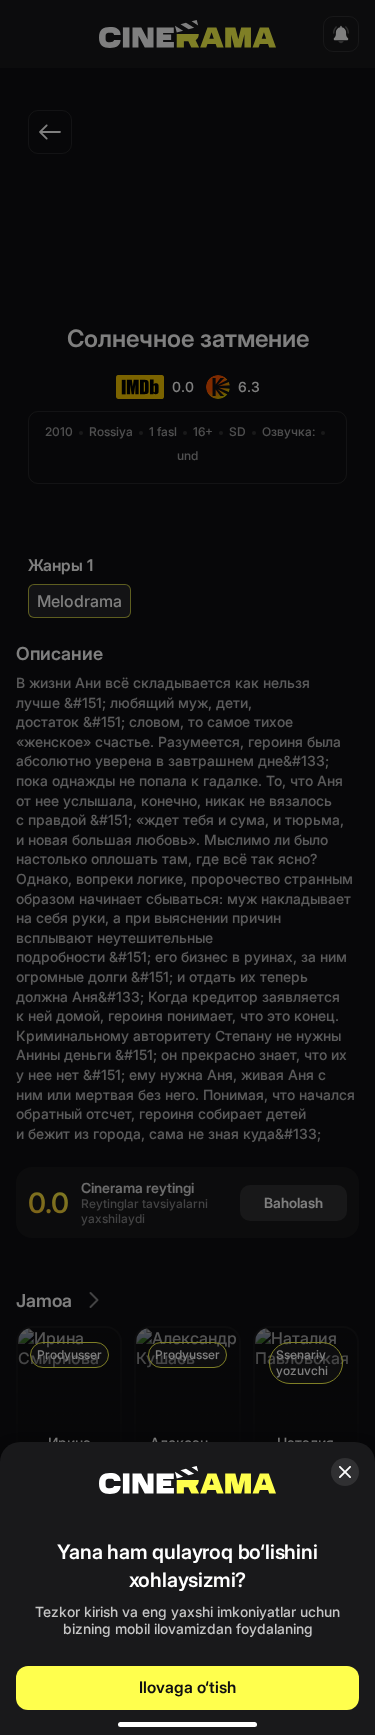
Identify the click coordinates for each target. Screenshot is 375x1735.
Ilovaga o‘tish (187, 1687)
